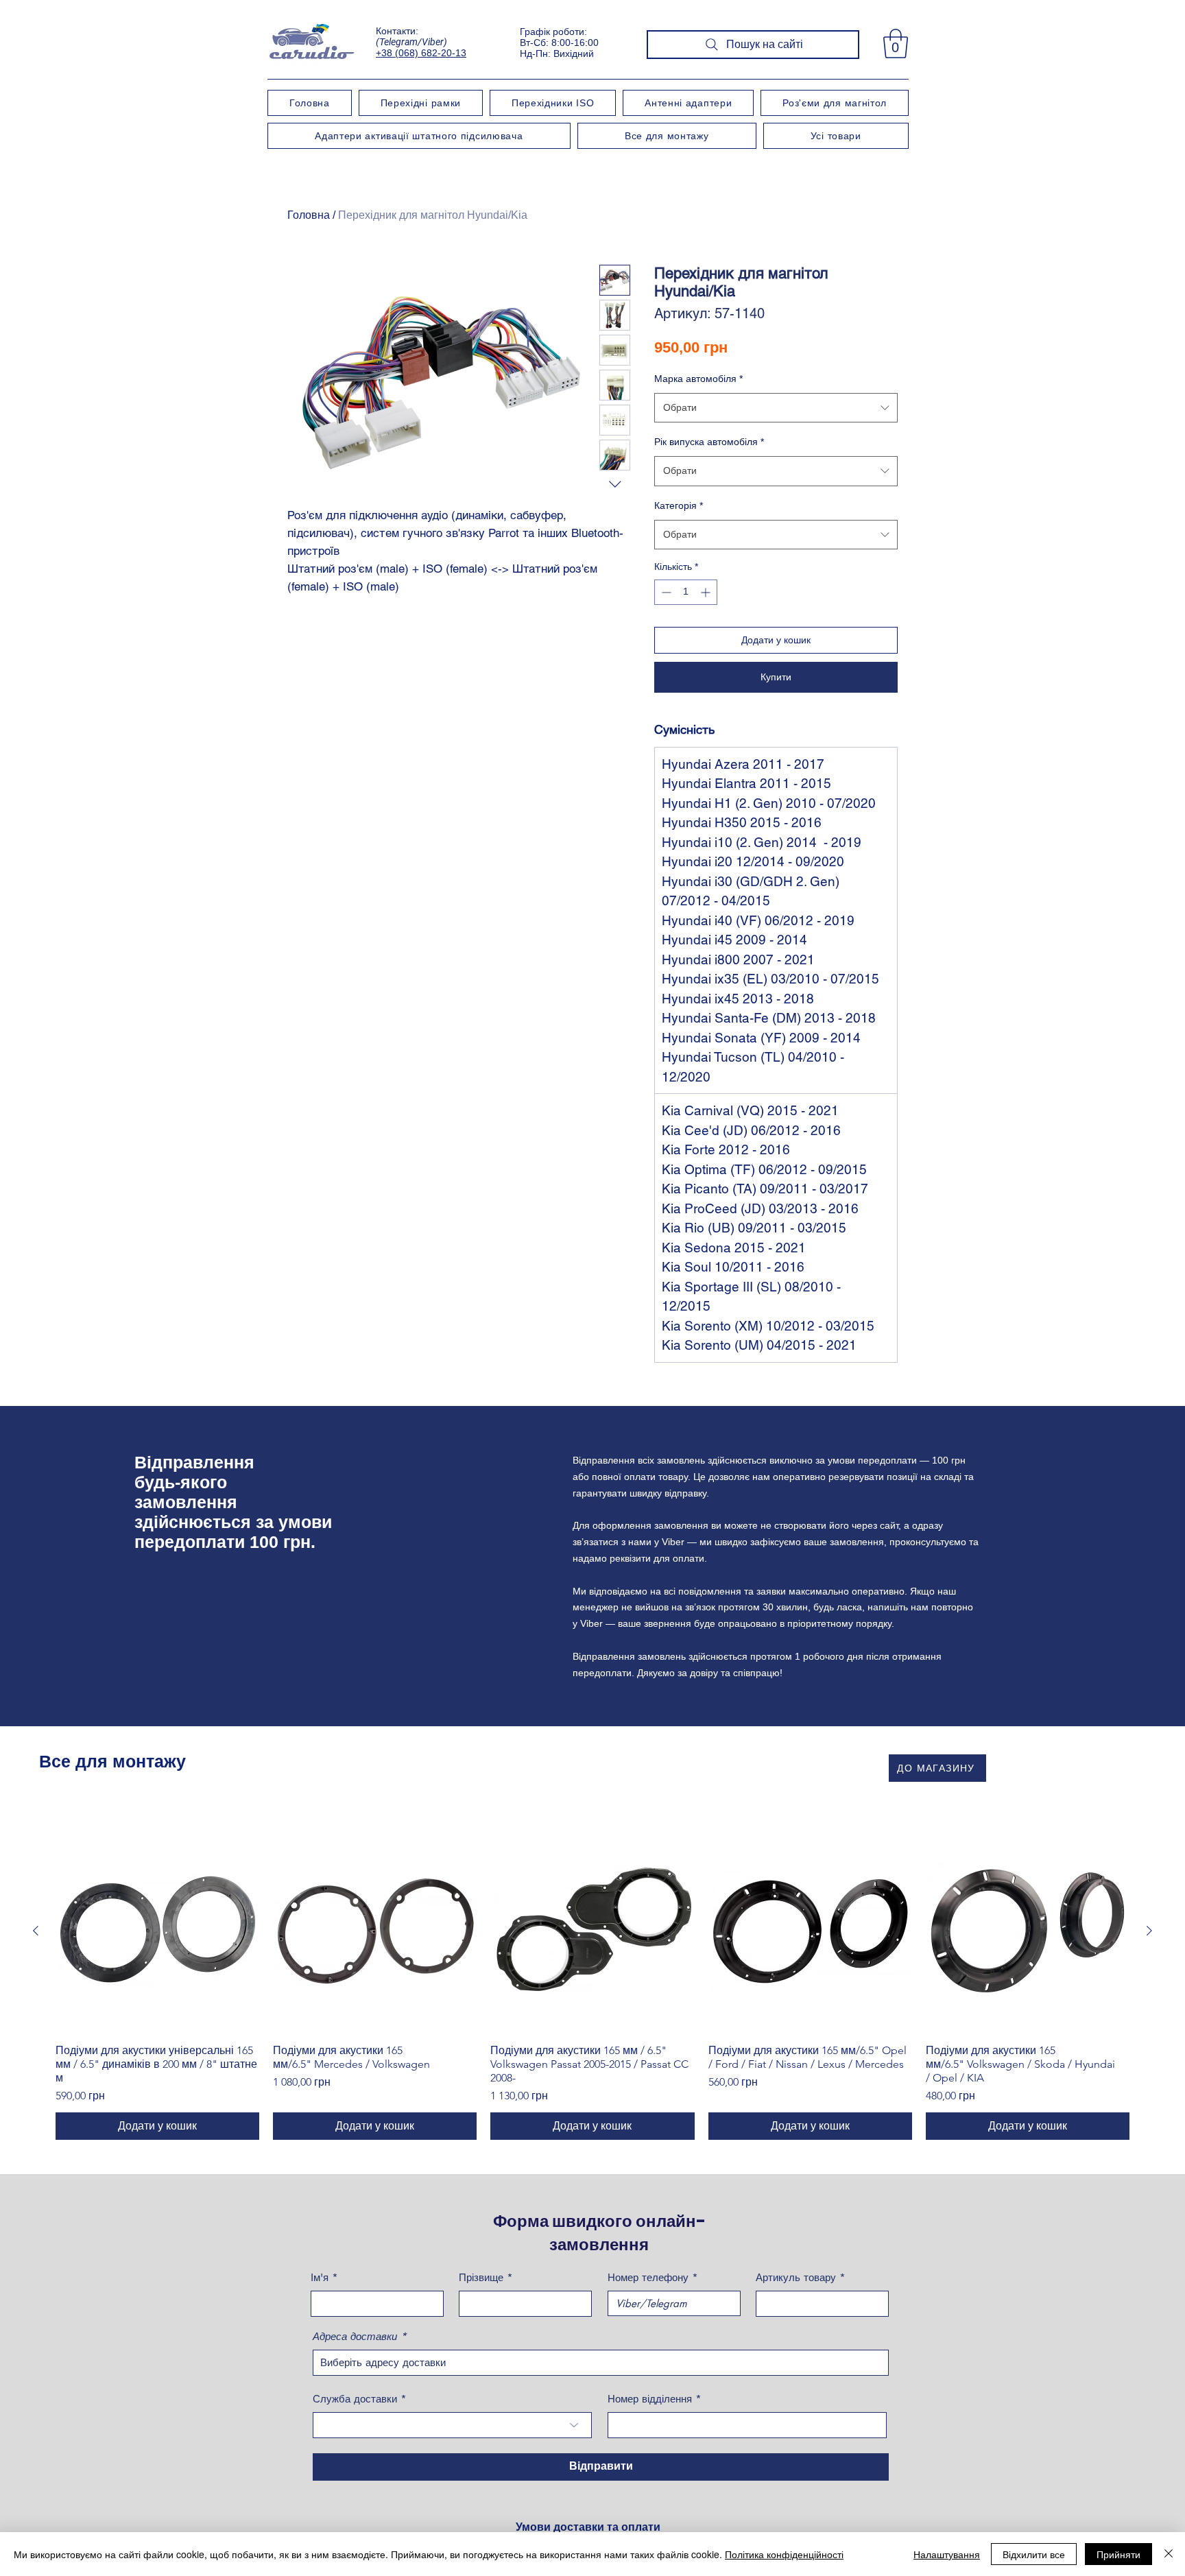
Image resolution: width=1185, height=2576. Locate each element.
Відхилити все (1034, 2554)
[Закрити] (1169, 2554)
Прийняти (1118, 2554)
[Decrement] (665, 592)
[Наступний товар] (1149, 1931)
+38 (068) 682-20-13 (421, 53)
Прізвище (481, 2277)
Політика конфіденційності (784, 2554)
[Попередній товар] (36, 1931)
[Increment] (707, 592)
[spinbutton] (686, 592)
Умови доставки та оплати (588, 2527)
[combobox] (776, 408)
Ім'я (320, 2277)
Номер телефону (648, 2277)
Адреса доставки (355, 2336)
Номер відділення (650, 2399)
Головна (309, 215)
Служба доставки (355, 2399)
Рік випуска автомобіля (709, 442)
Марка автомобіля (698, 379)
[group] (592, 1984)
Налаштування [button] (947, 2554)
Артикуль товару (796, 2277)
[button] (896, 44)
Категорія (679, 505)
